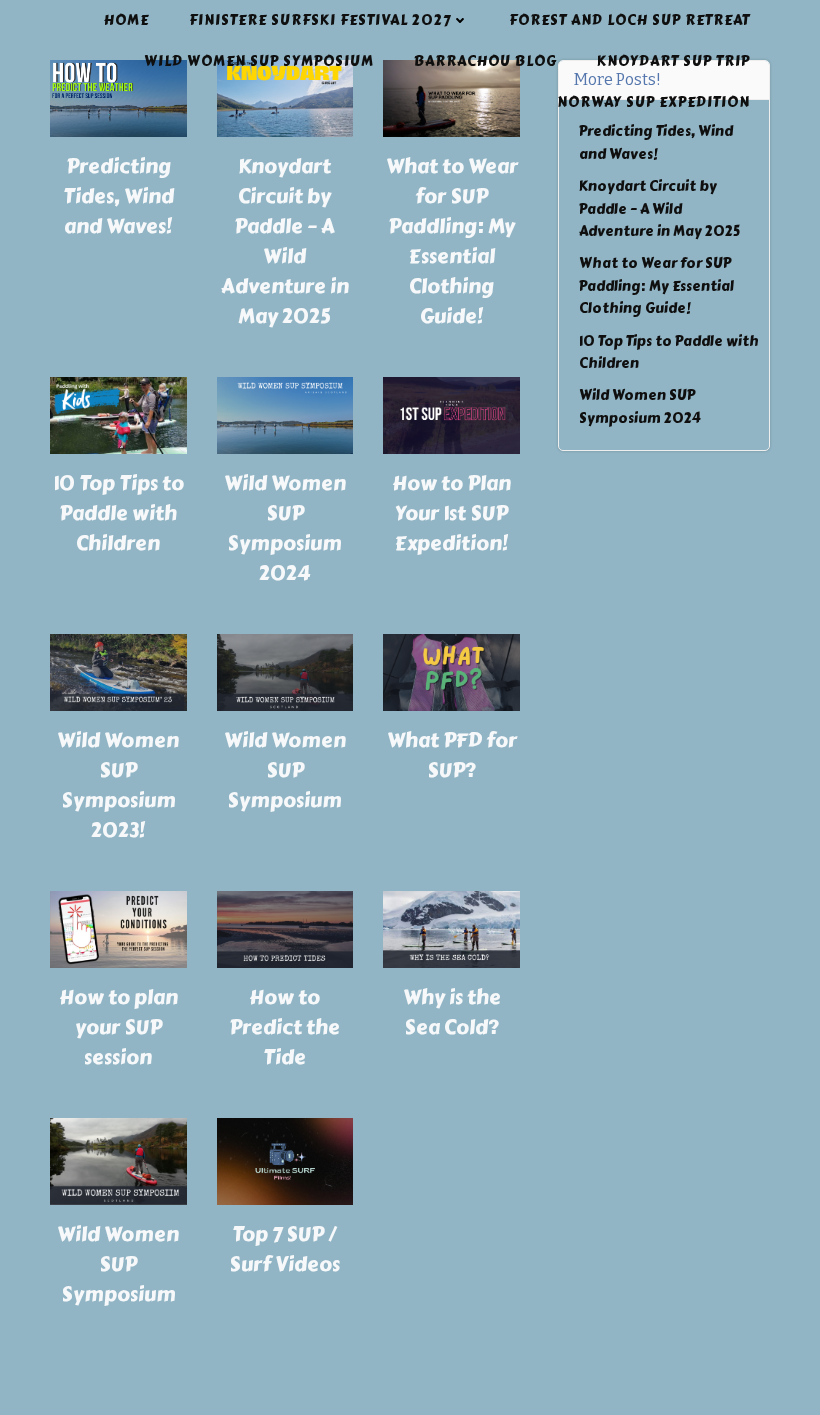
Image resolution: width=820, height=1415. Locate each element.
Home (126, 20)
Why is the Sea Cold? (452, 1012)
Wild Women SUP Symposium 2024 (285, 528)
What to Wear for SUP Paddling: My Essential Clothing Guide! (452, 241)
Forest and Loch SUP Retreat (629, 20)
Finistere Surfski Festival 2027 (320, 20)
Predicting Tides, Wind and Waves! (118, 196)
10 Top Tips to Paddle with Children (118, 513)
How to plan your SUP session (118, 1027)
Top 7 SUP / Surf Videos (284, 1249)
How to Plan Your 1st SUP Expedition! (451, 513)
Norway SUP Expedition (653, 102)
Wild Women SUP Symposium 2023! (118, 785)
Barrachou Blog (485, 61)
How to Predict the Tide (284, 1027)
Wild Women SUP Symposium (259, 61)
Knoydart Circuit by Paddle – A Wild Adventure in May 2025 (285, 241)
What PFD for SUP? (452, 755)
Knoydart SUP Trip (673, 61)
